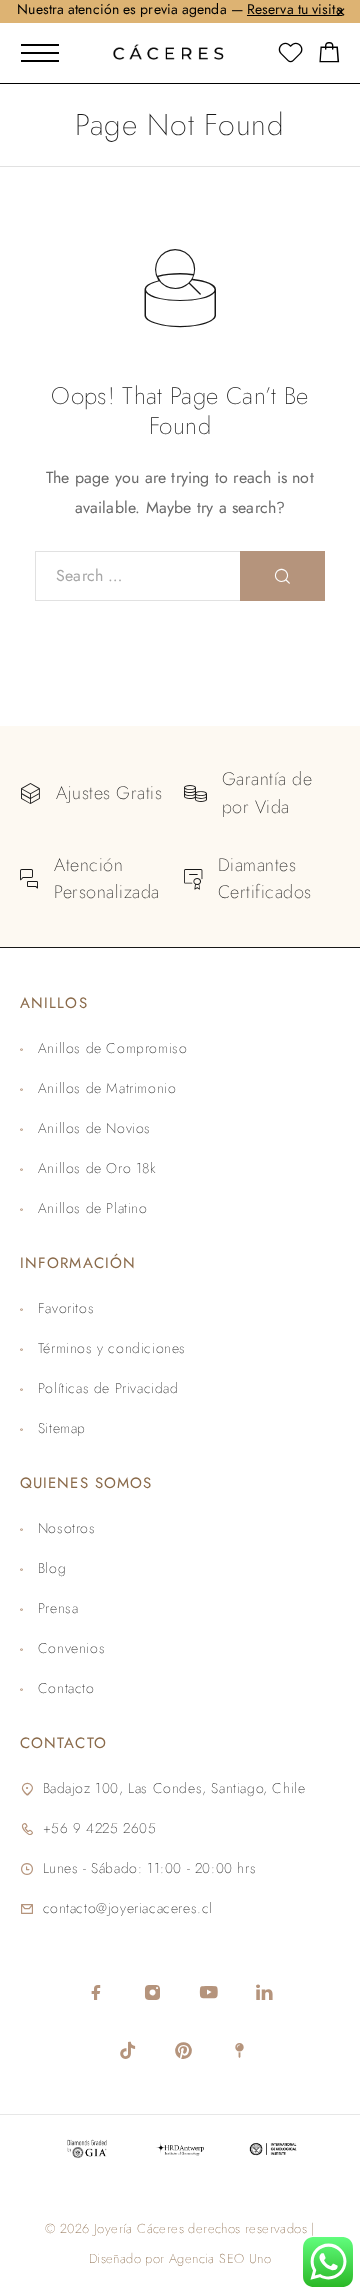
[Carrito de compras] (329, 56)
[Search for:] (138, 576)
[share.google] (239, 2050)
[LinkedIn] (264, 1992)
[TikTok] (127, 2050)
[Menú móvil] (40, 53)
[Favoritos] (290, 56)
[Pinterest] (183, 2050)
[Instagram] (152, 1992)
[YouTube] (208, 1992)
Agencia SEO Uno (220, 2258)
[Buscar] (282, 576)
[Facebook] (96, 1992)
